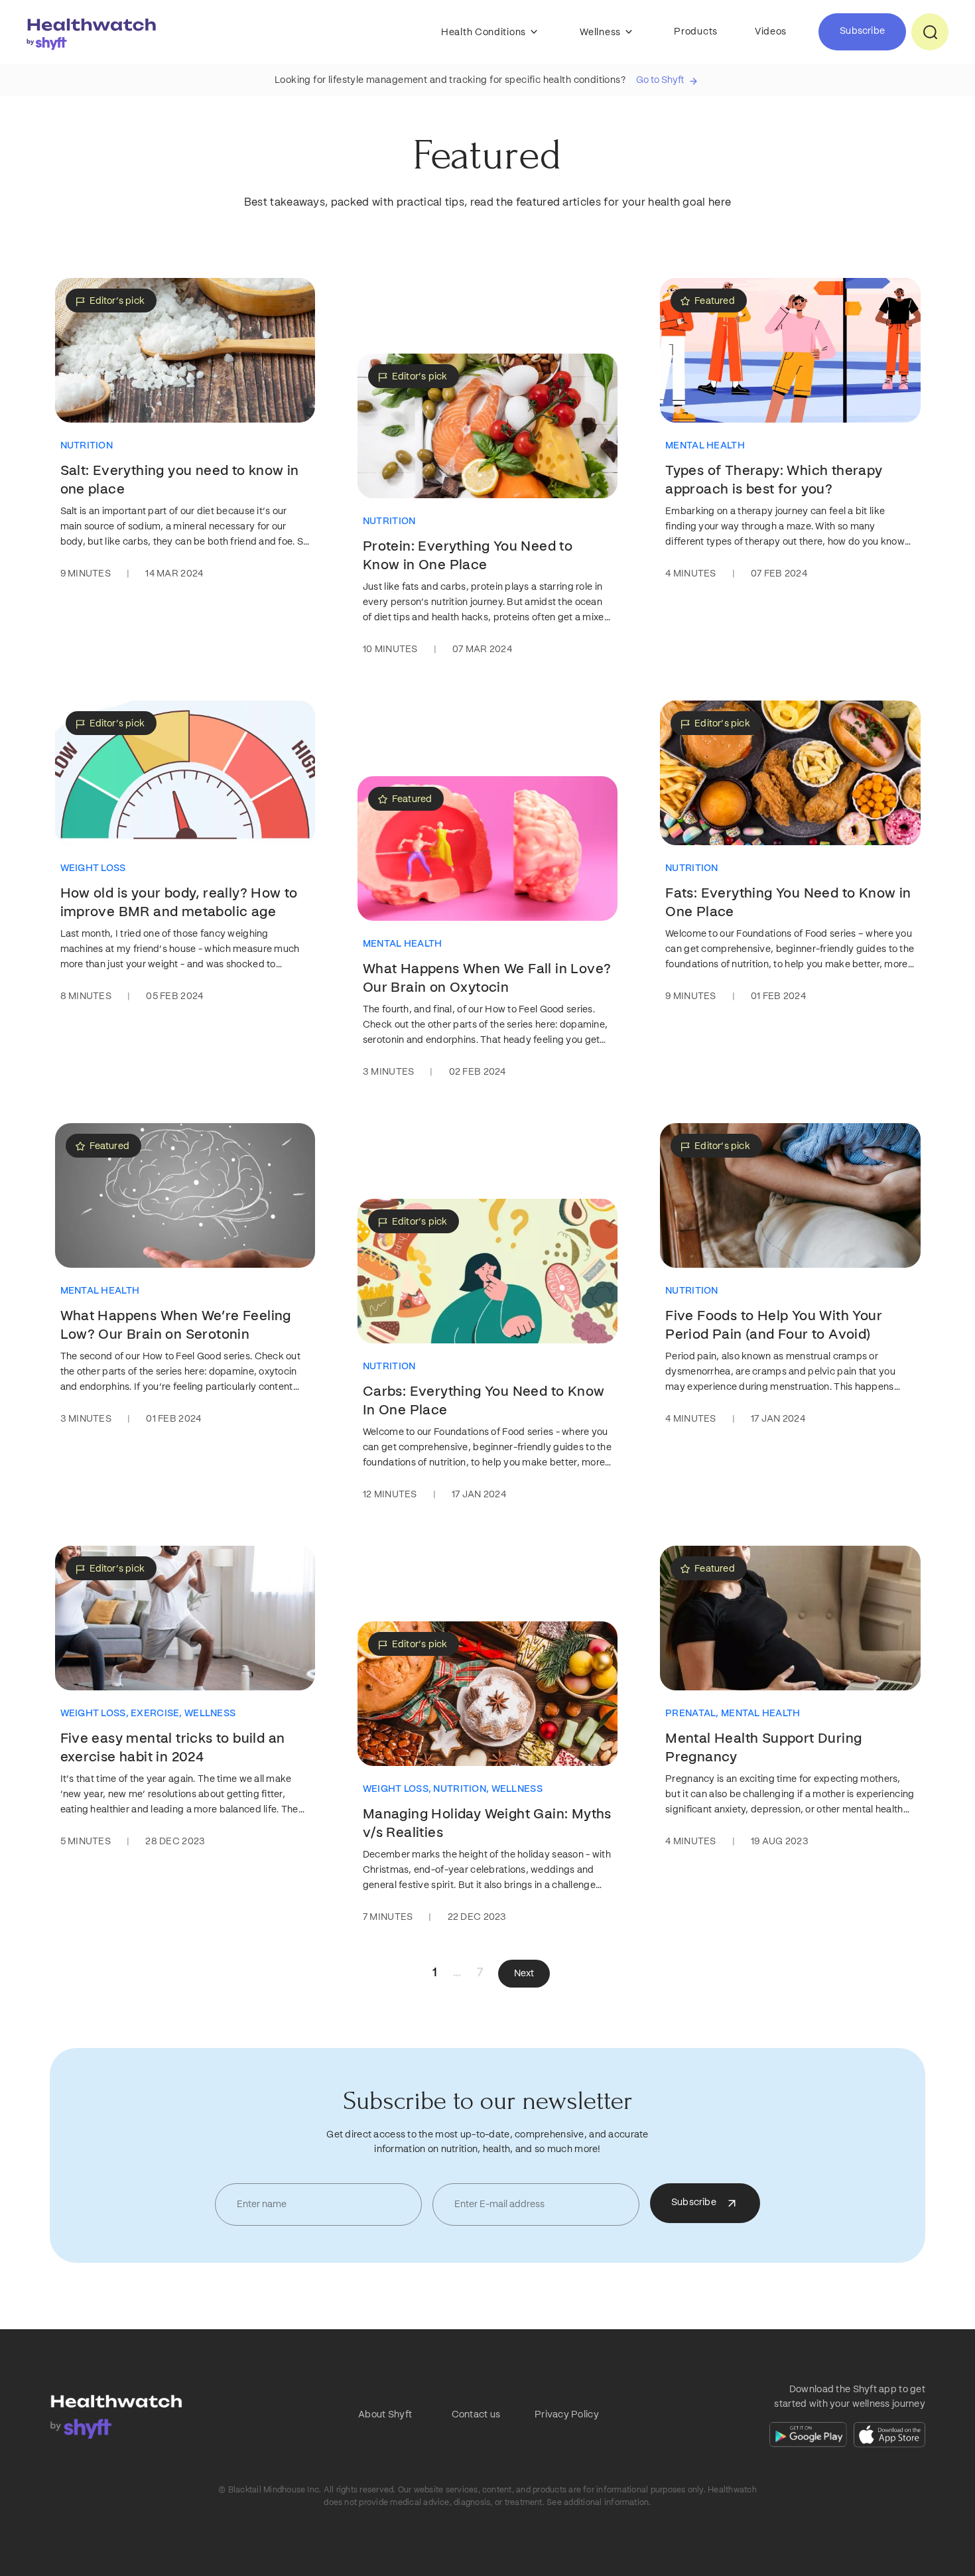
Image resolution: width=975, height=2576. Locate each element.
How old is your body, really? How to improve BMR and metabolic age (179, 903)
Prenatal (693, 1714)
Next (524, 1974)
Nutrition (87, 446)
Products (696, 32)
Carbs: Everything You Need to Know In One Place (484, 1401)
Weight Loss (93, 868)
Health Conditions (485, 33)
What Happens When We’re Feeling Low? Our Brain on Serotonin (176, 1325)
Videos (771, 32)
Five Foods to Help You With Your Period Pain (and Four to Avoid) (774, 1325)
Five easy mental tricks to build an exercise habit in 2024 (173, 1748)
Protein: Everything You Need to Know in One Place (468, 556)
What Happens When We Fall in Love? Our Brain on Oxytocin (487, 979)
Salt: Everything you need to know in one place (180, 480)
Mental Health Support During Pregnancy (763, 1748)
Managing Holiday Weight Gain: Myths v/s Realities (487, 1824)
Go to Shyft (660, 80)
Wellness (601, 33)
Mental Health (705, 446)
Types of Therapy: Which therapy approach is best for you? (774, 480)
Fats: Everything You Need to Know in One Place (788, 903)
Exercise (158, 1714)
